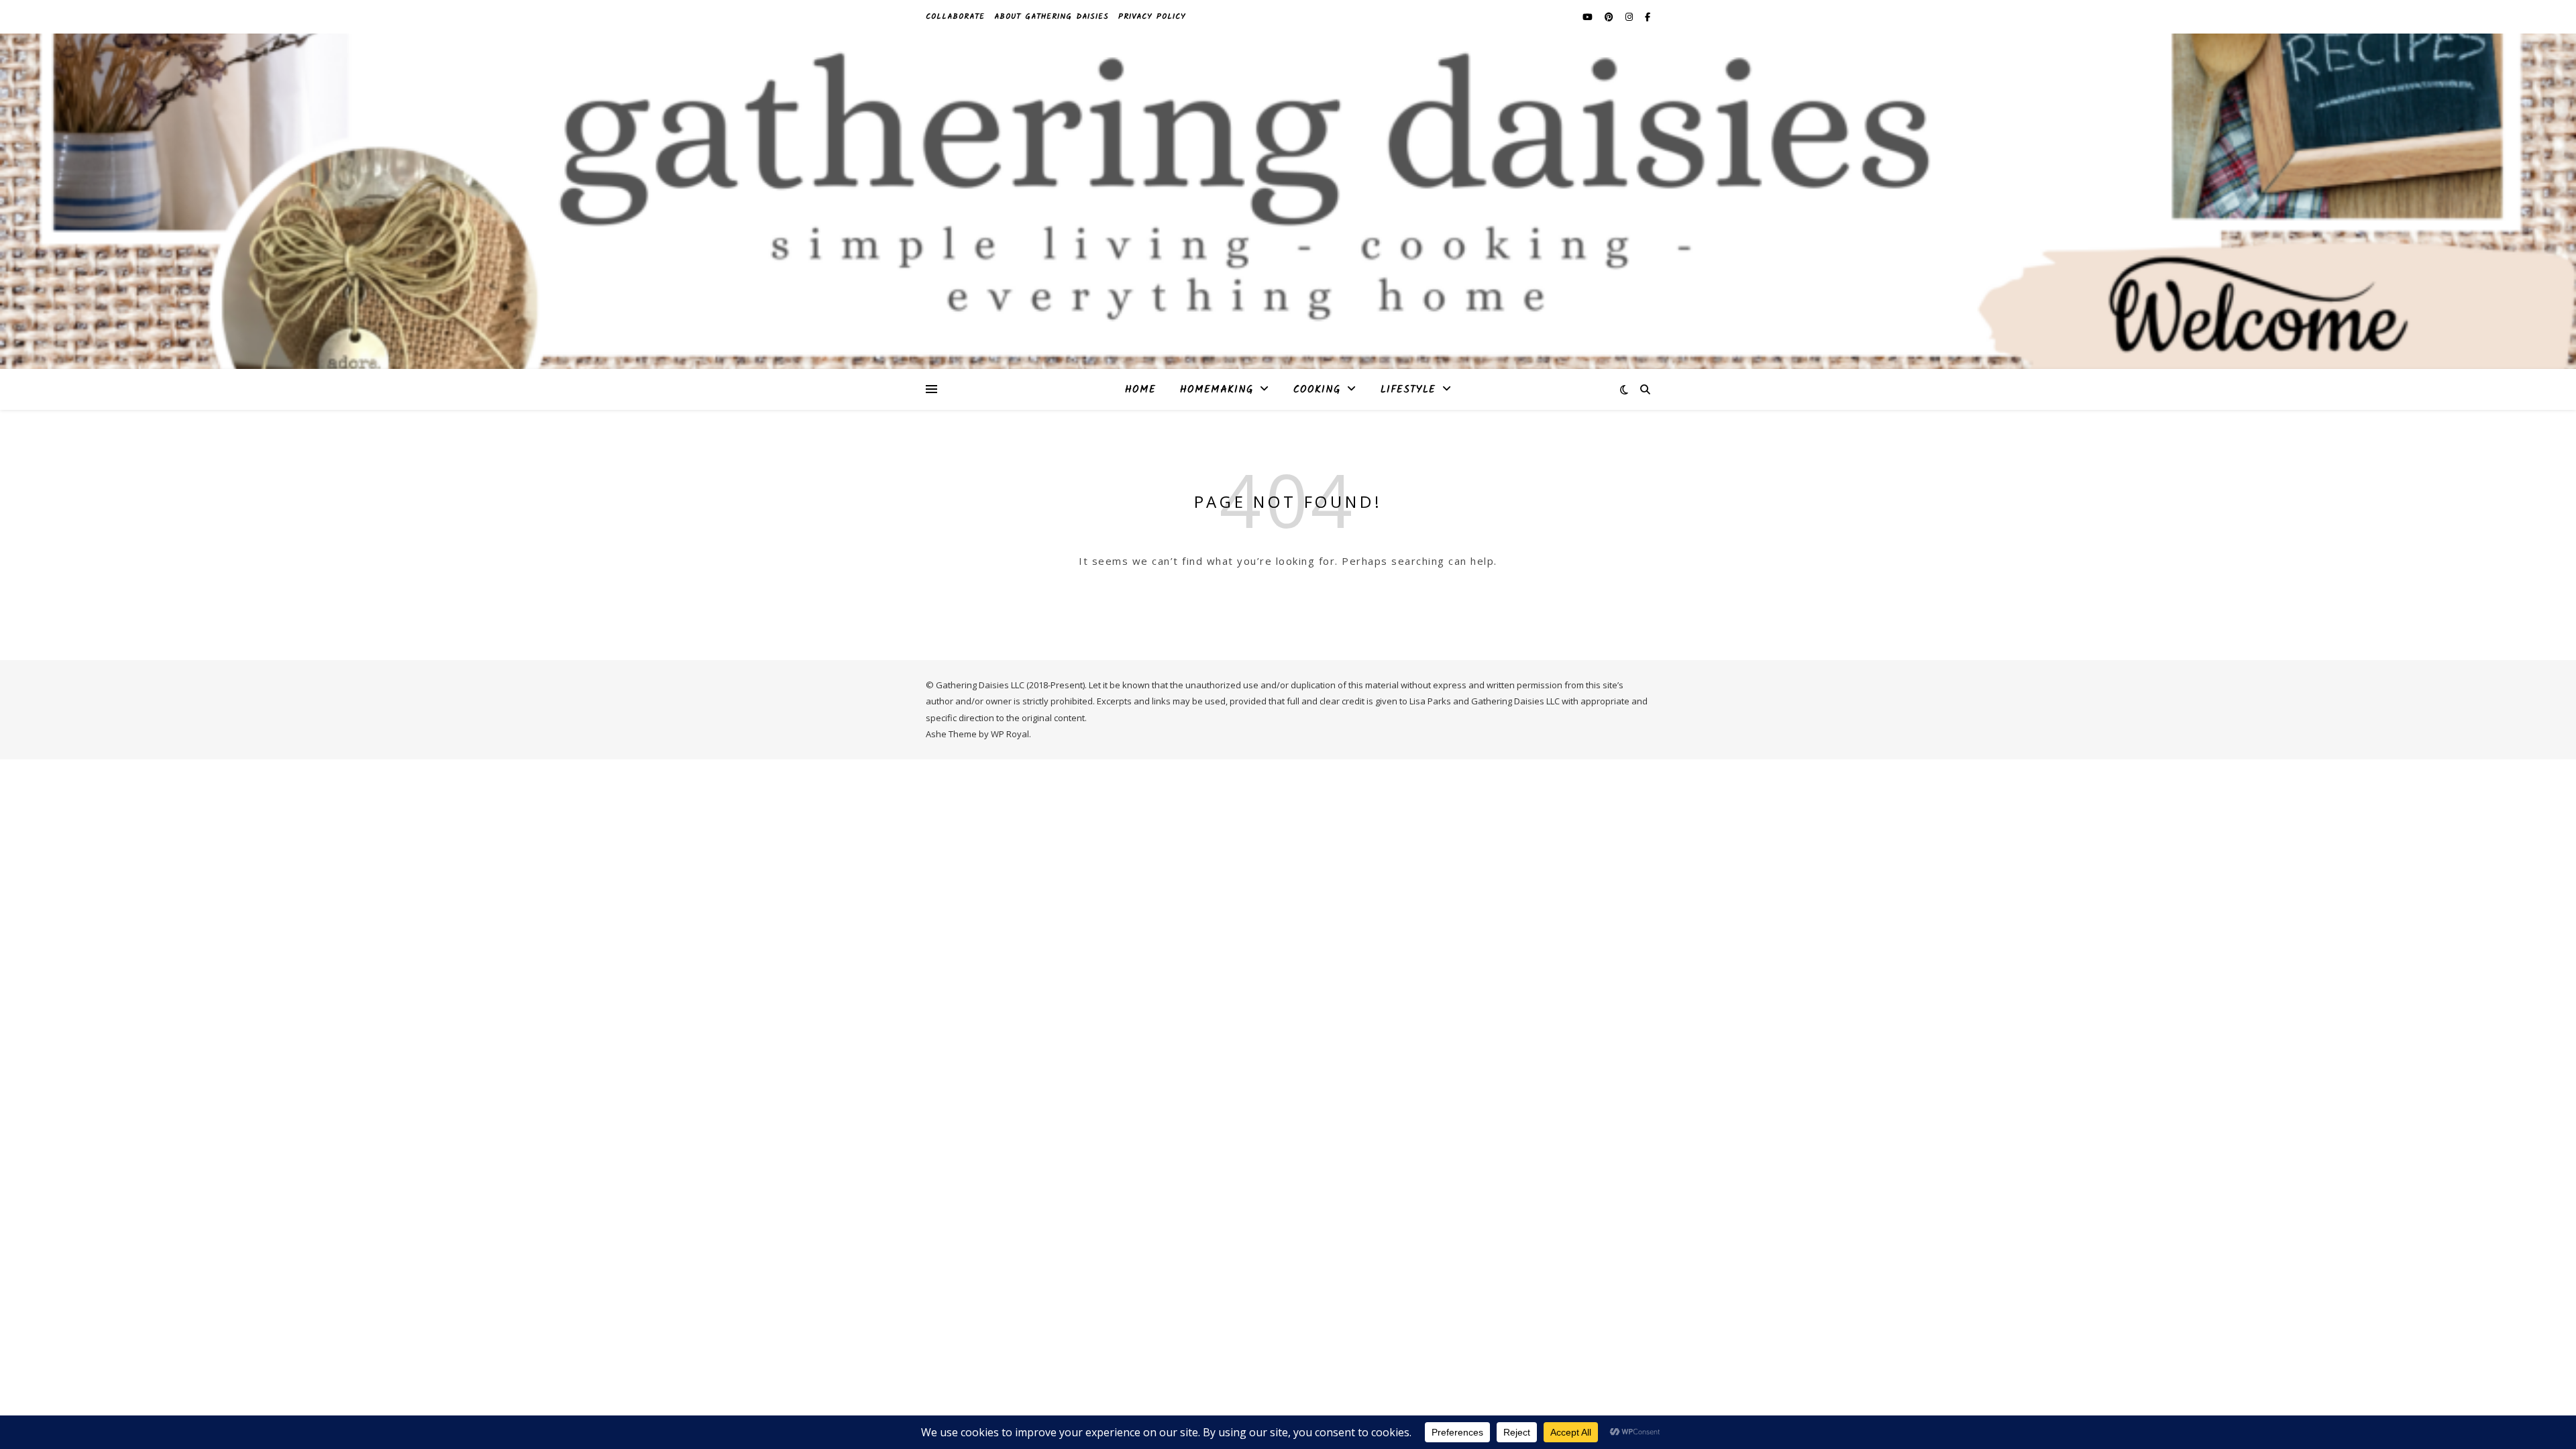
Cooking (1317, 390)
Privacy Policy (1152, 16)
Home (1140, 390)
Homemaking (1217, 390)
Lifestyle (1408, 390)
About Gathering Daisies (1052, 16)
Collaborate (955, 16)
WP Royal (1010, 734)
